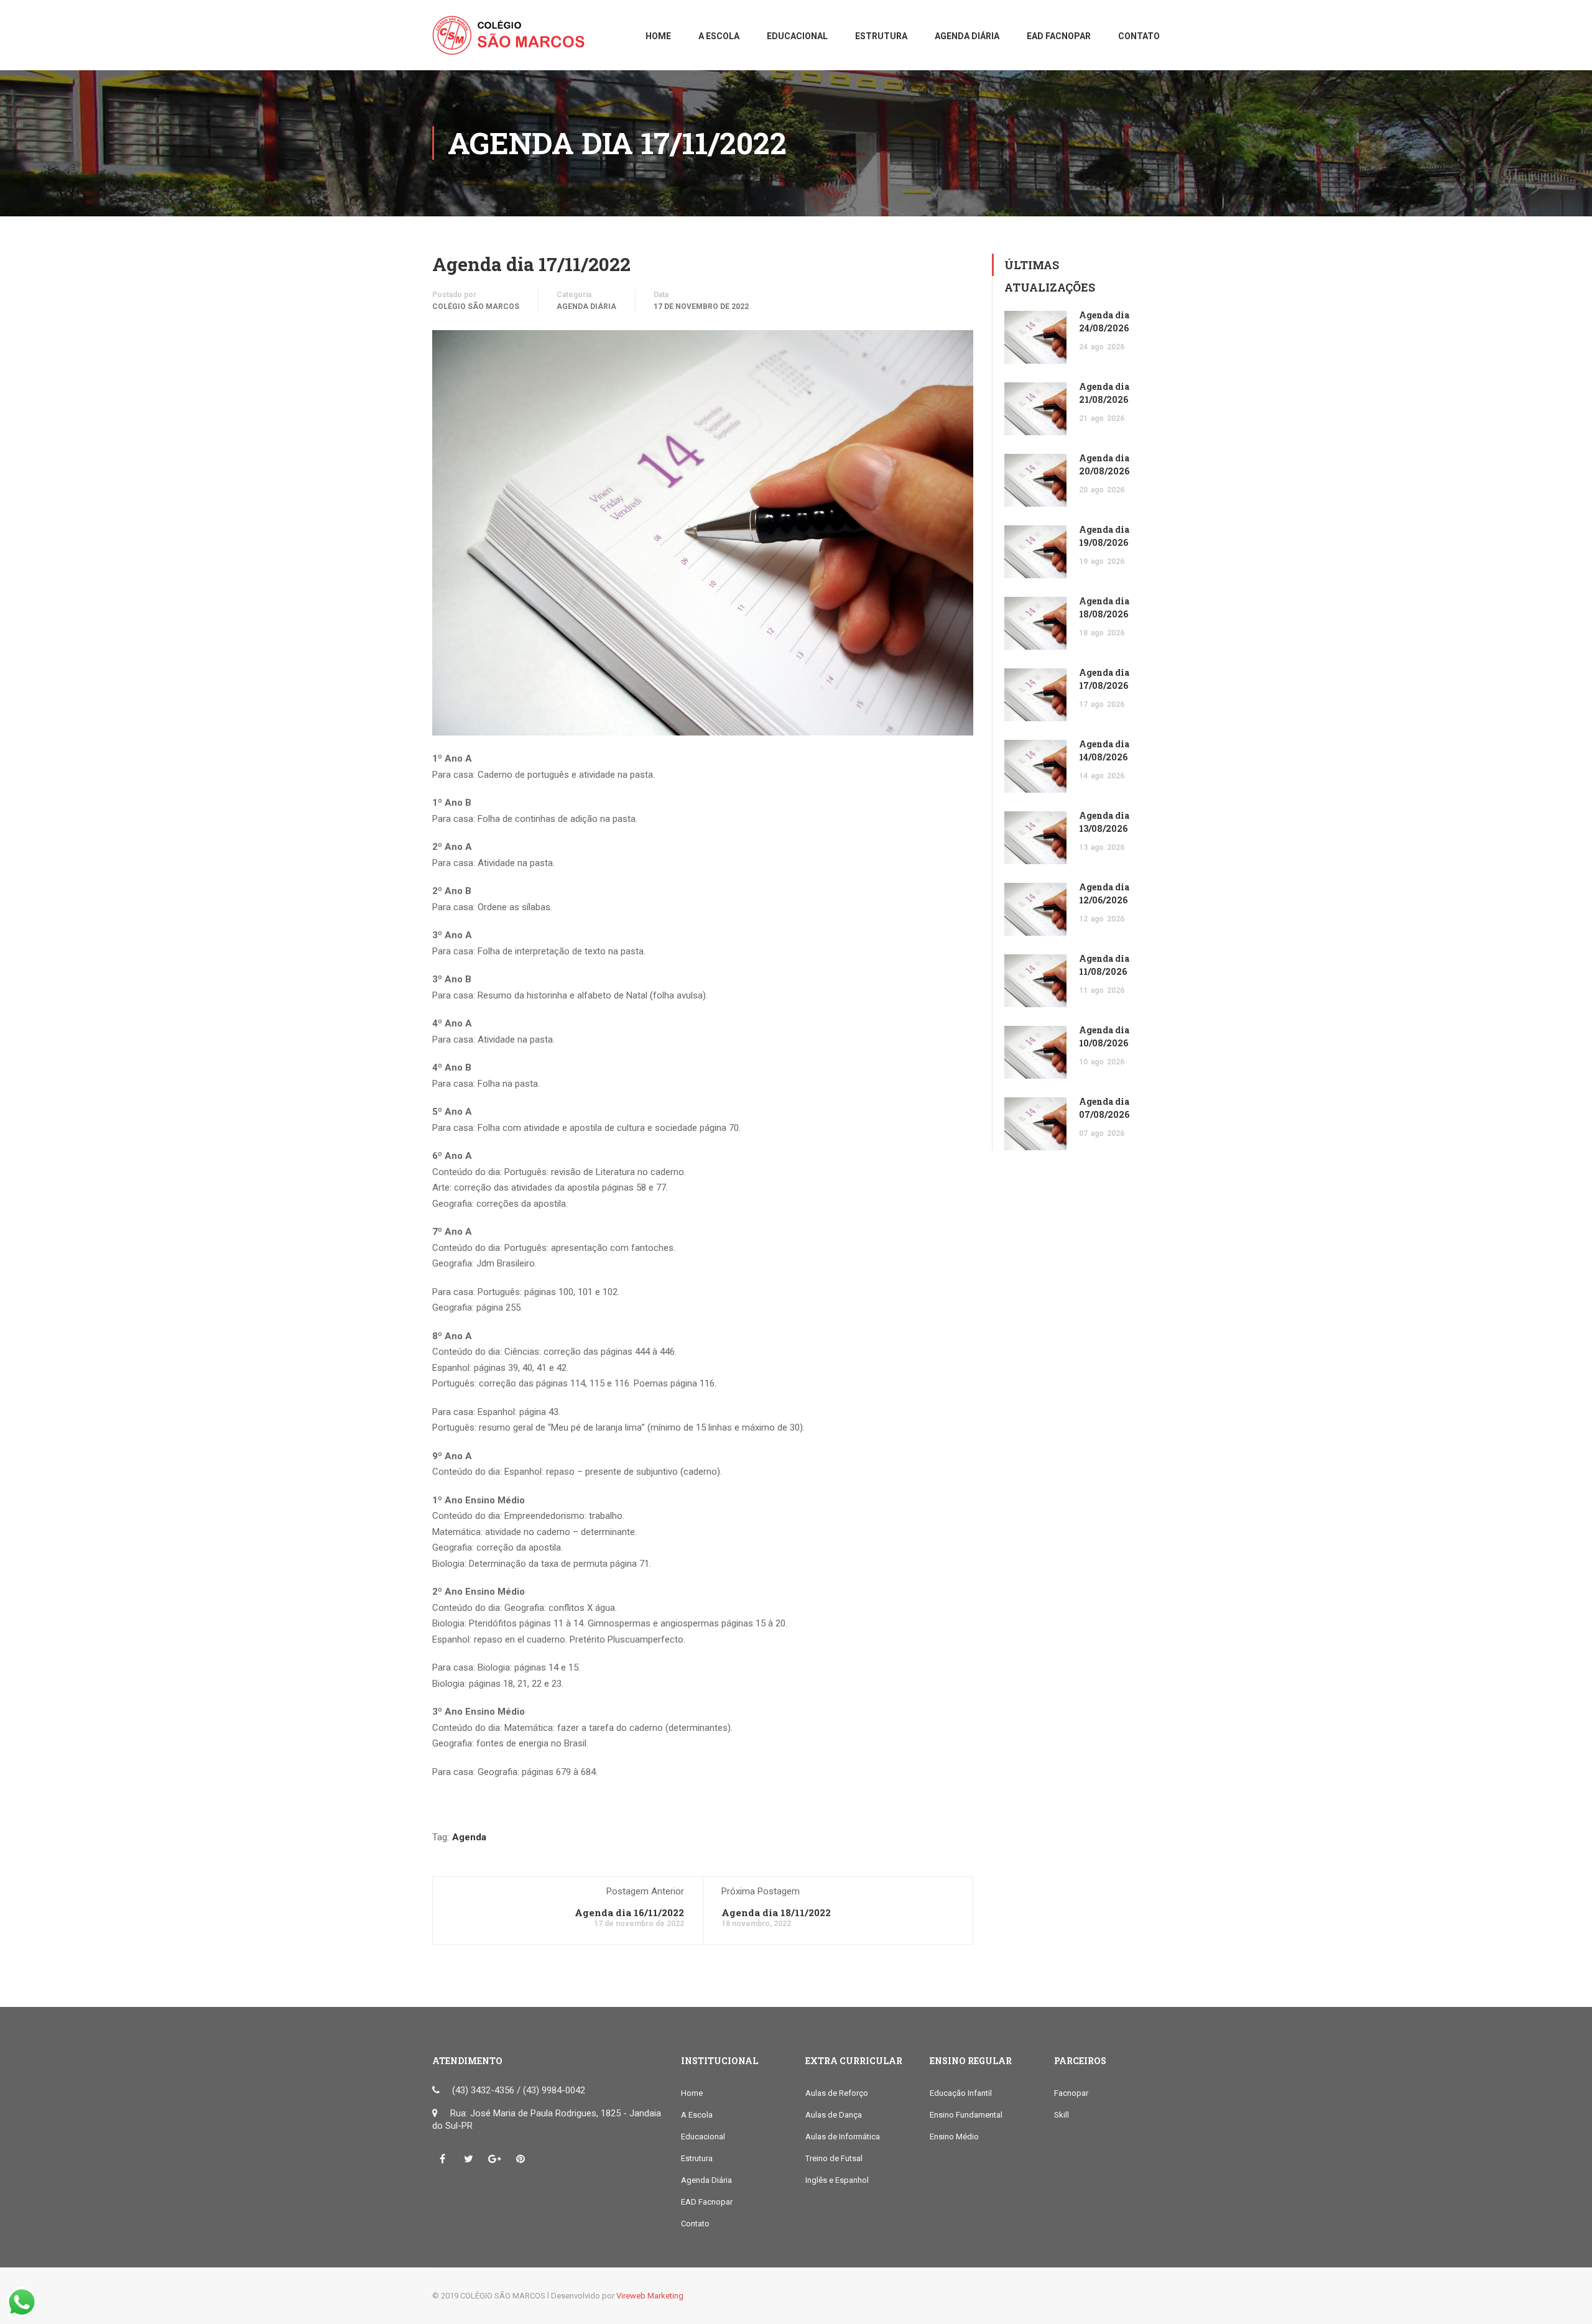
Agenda (469, 1837)
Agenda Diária (586, 307)
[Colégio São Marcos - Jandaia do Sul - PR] (513, 41)
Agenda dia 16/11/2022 (629, 1912)
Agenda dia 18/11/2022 (776, 1912)
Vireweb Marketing (650, 2296)
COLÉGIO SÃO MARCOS (476, 307)
